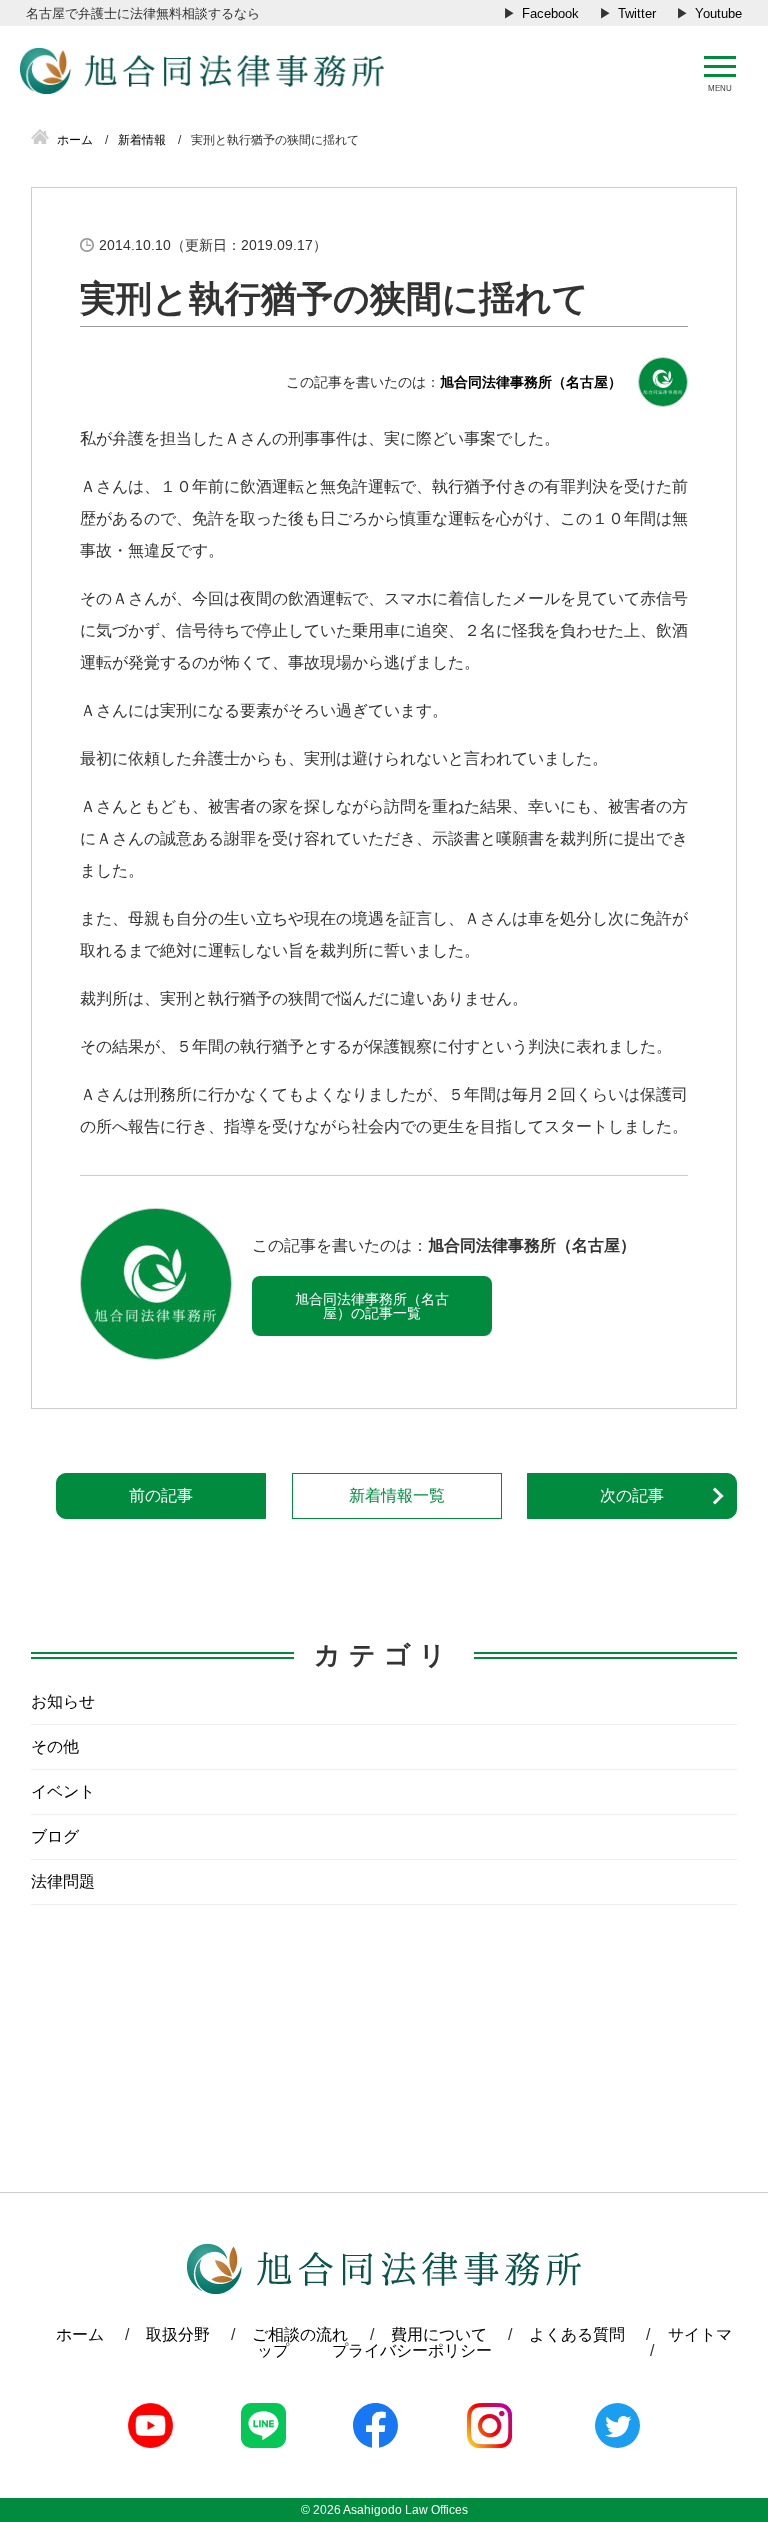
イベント (63, 1791)
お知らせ (63, 1701)
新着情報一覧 (397, 1495)
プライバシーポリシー (412, 2350)
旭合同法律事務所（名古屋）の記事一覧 (372, 1306)
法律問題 (63, 1881)
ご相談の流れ (300, 2334)
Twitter (637, 13)
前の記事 (161, 1495)
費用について (439, 2334)
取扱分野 (178, 2334)
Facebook (550, 13)
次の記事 (632, 1495)
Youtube (718, 13)
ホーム (80, 2334)
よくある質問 (577, 2334)
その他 (55, 1746)
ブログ (55, 1836)
